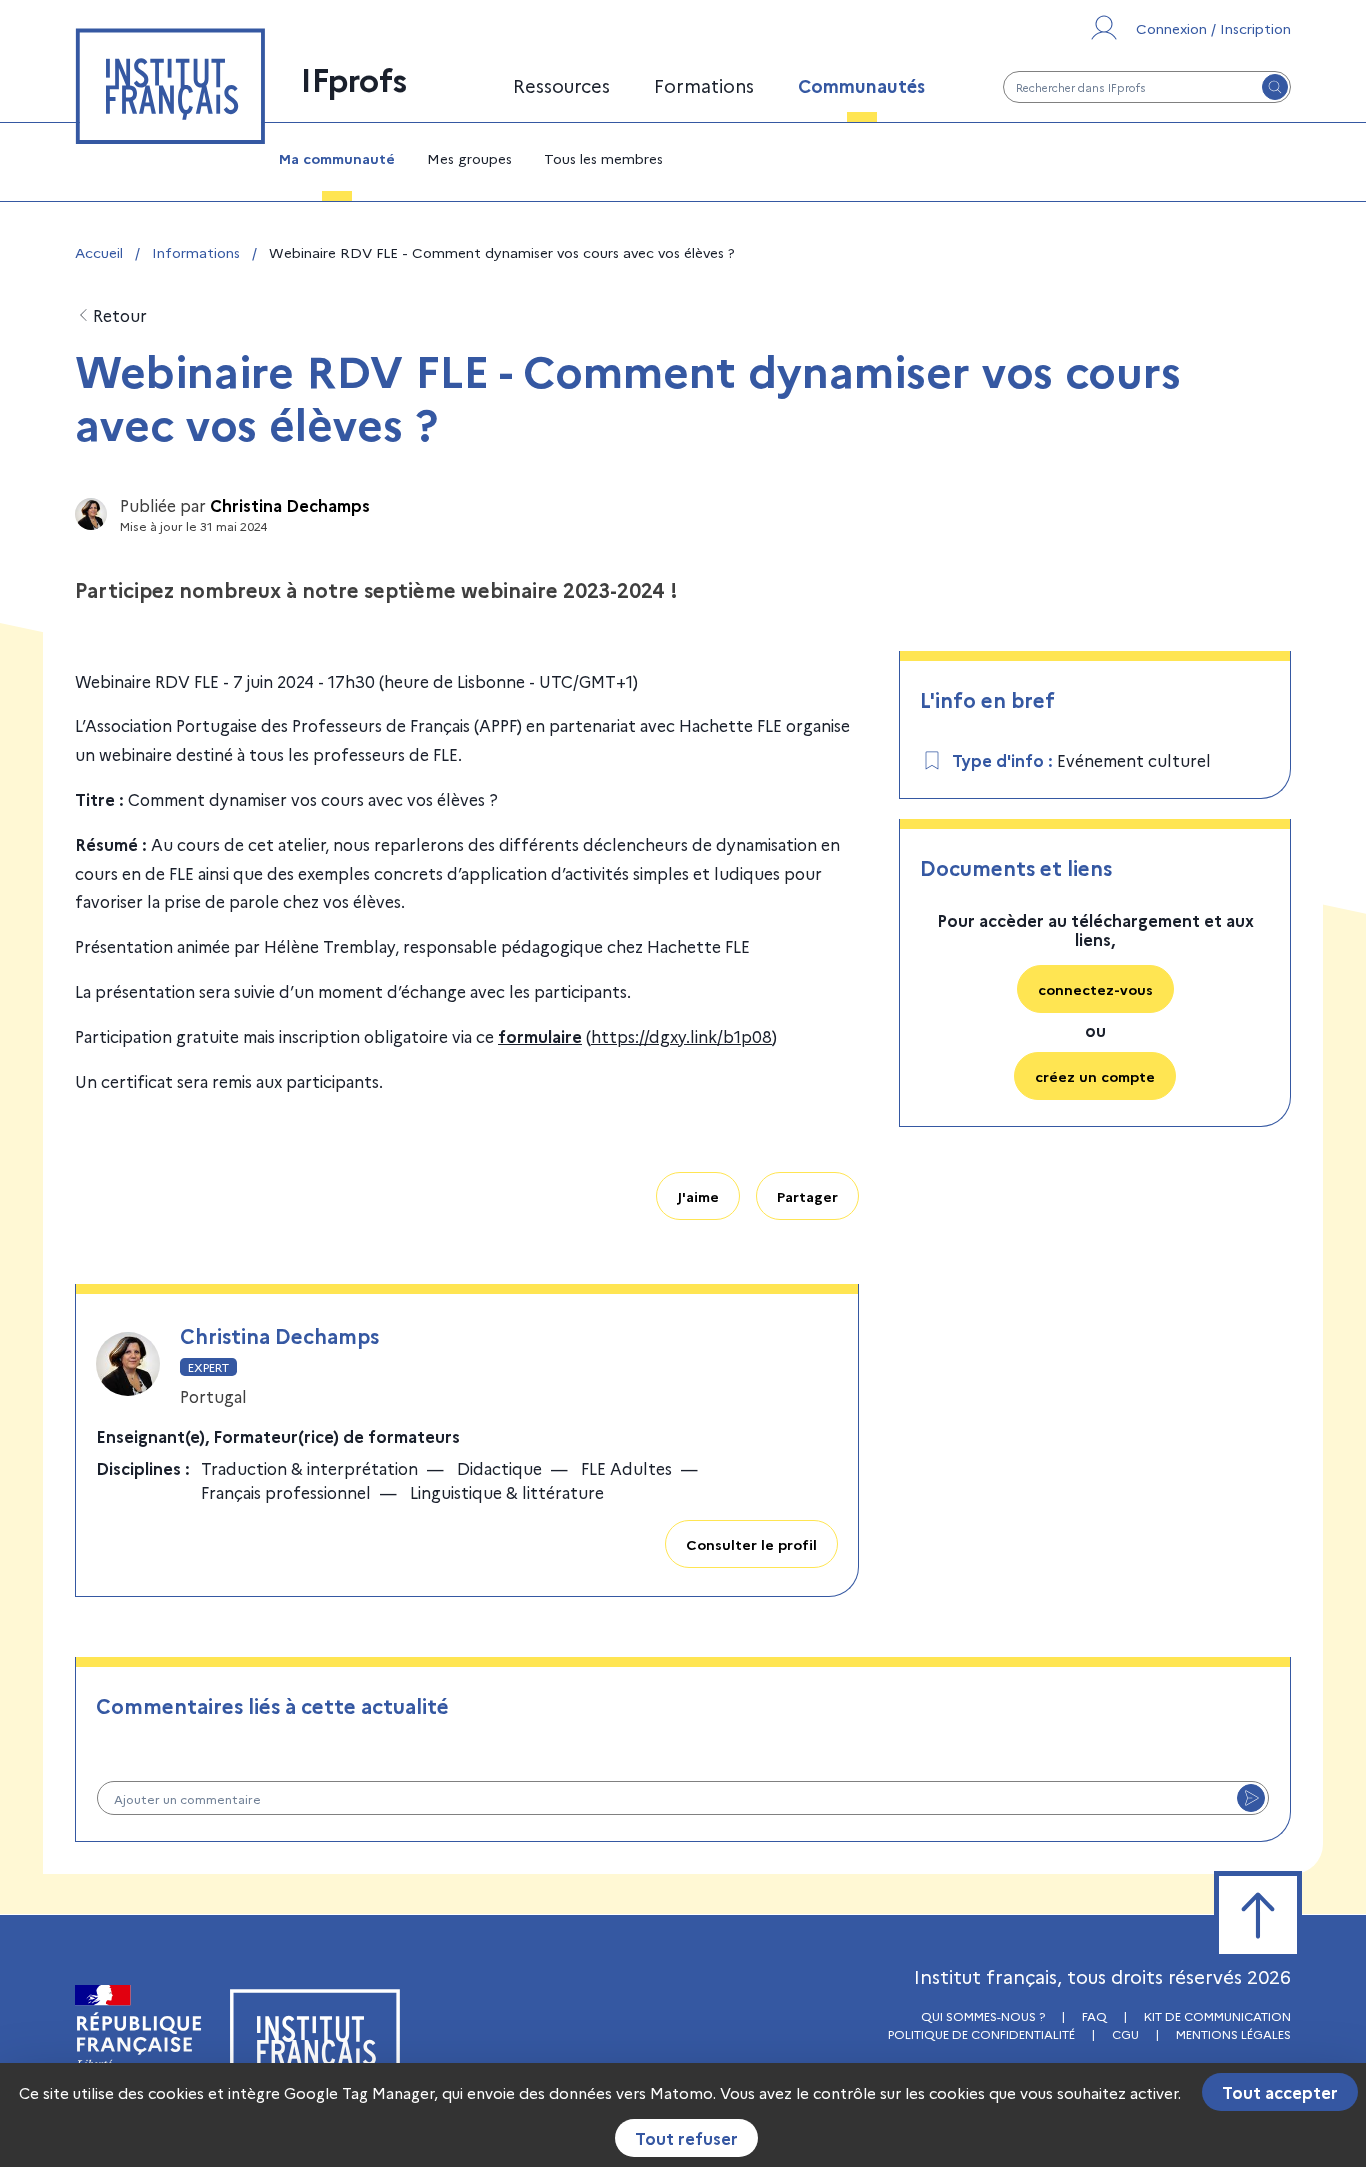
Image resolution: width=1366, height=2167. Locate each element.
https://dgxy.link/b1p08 (681, 1036)
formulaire (540, 1036)
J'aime (698, 1196)
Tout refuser (686, 2138)
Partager (807, 1196)
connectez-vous (1095, 989)
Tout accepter (1280, 2092)
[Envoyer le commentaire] (1251, 1798)
